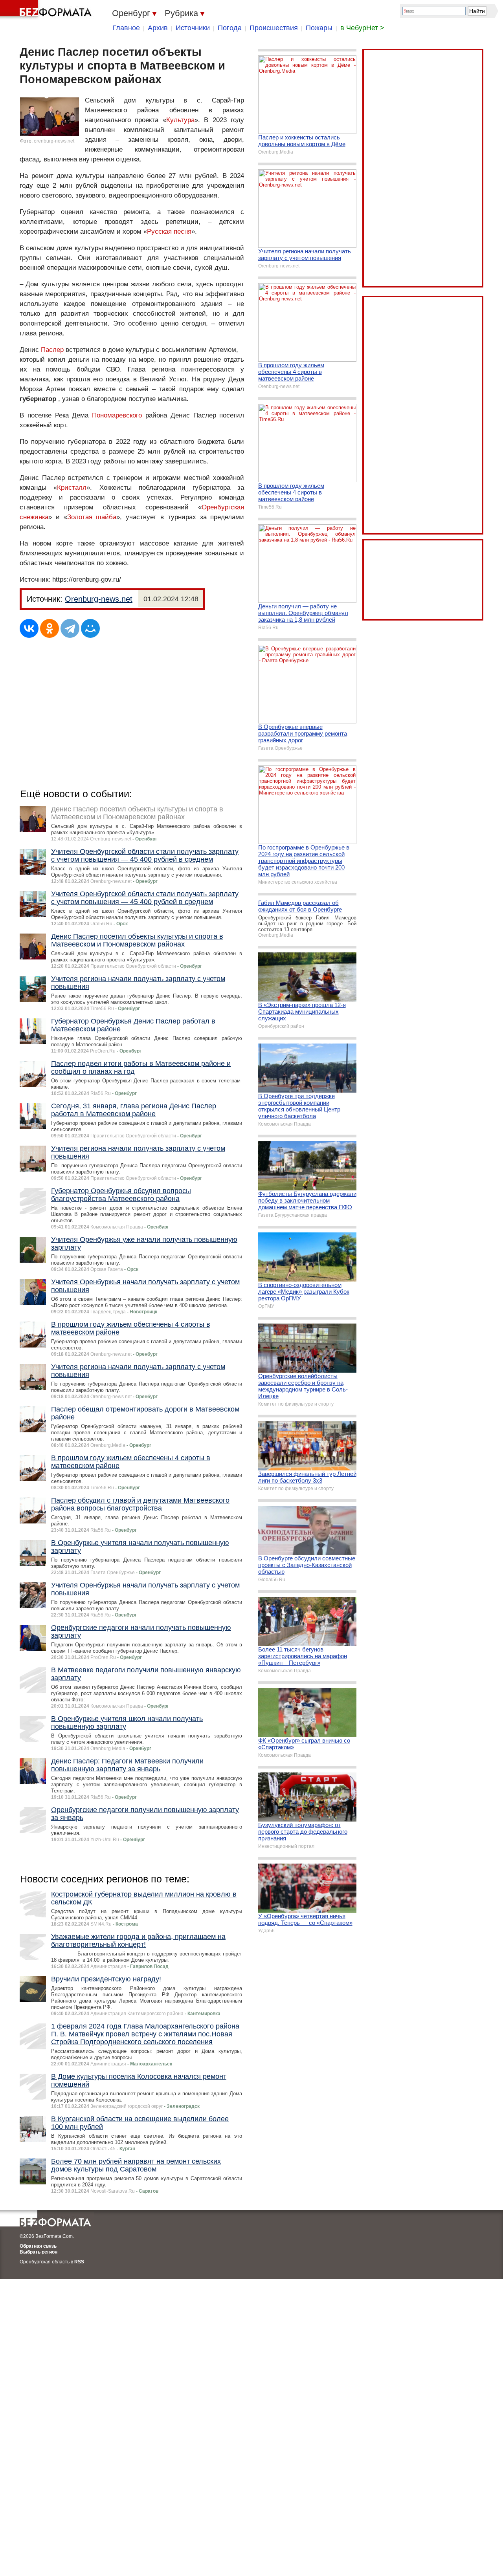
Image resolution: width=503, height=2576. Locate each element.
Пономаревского (117, 415)
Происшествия (274, 28)
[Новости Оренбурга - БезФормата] (47, 10)
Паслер (52, 350)
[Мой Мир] (90, 628)
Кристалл (72, 488)
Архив (158, 28)
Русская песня (169, 232)
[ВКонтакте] (29, 628)
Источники (193, 28)
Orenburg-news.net (99, 599)
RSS (79, 2262)
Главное (126, 28)
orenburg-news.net (54, 141)
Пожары (319, 28)
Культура (180, 120)
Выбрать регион (39, 2252)
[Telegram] (70, 628)
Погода (230, 28)
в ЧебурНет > (362, 28)
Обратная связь (38, 2246)
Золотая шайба (92, 517)
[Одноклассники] (50, 628)
